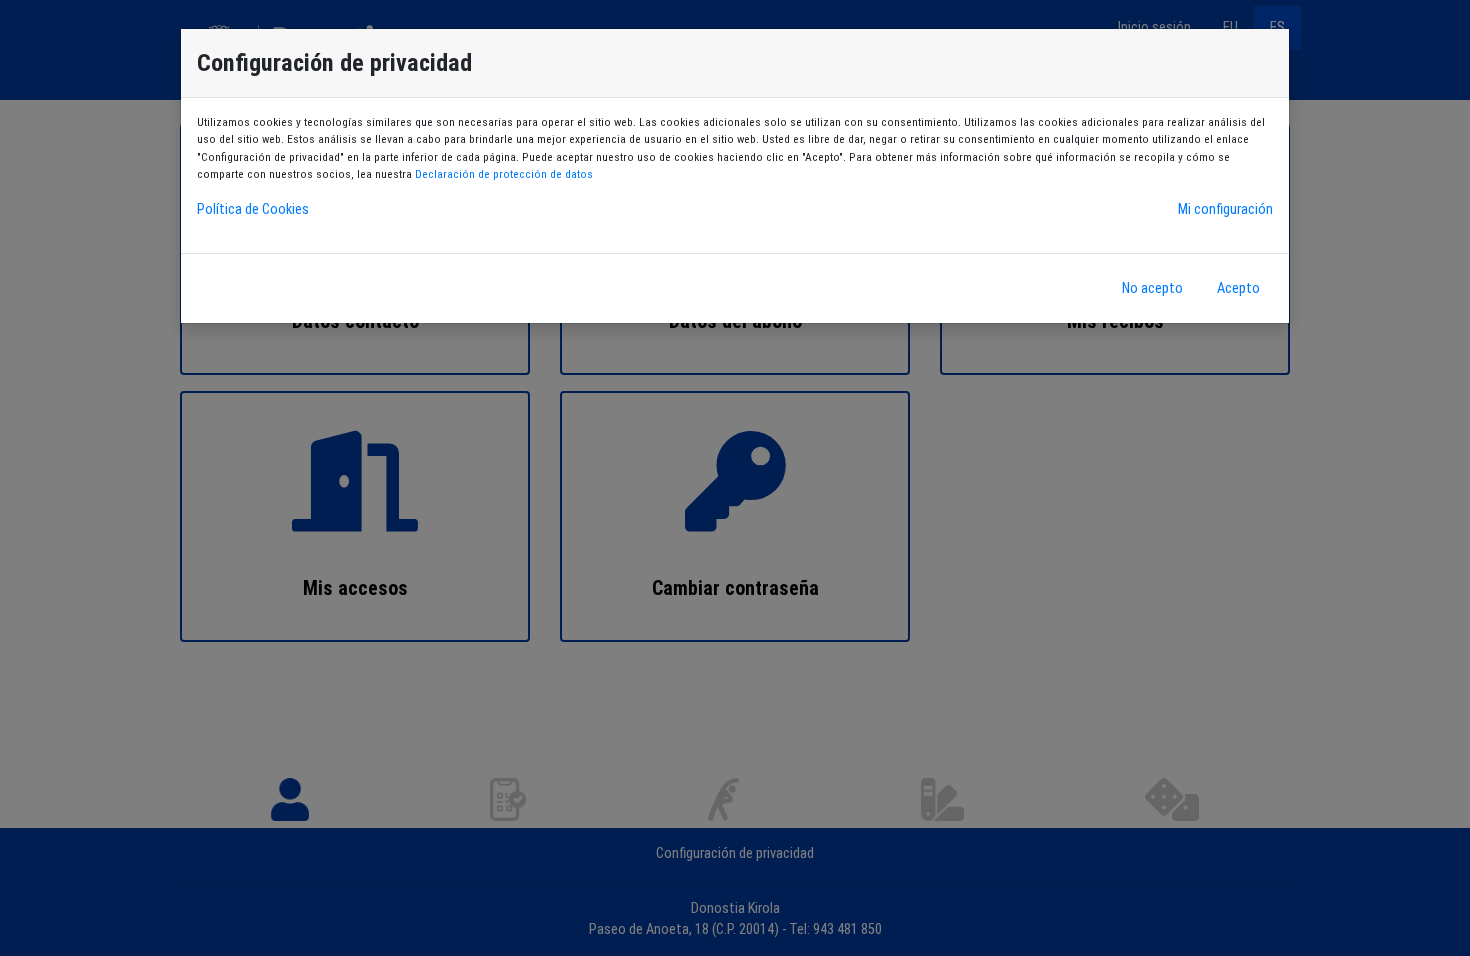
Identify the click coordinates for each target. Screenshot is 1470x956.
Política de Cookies (253, 209)
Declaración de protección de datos (504, 174)
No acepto (1152, 288)
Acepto (1238, 288)
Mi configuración (1225, 209)
